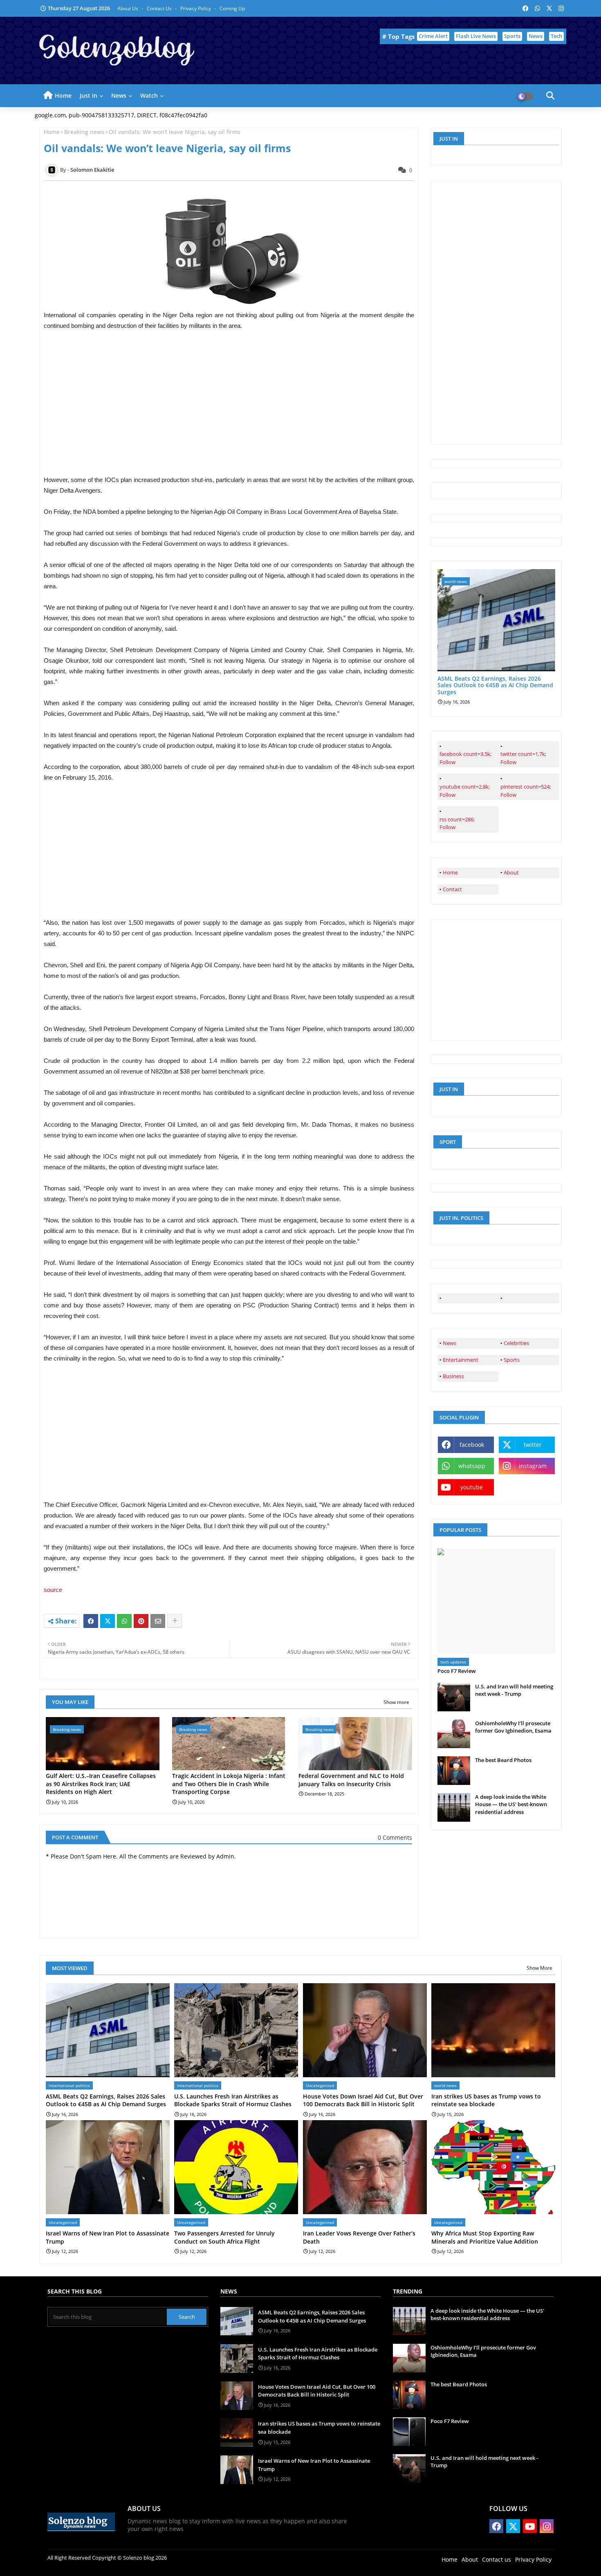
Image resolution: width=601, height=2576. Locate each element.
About (511, 872)
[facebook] (468, 1298)
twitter (533, 1445)
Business (453, 1376)
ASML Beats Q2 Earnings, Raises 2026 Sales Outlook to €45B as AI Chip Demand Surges (495, 686)
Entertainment (461, 1360)
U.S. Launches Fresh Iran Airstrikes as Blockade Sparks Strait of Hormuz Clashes (233, 2100)
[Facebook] (91, 1621)
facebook (472, 1445)
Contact (452, 889)
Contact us (160, 8)
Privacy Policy (196, 8)
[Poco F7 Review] (496, 1601)
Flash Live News (476, 36)
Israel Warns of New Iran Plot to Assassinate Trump (108, 2237)
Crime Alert (433, 36)
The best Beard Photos (503, 1760)
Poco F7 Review (457, 1671)
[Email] (158, 1621)
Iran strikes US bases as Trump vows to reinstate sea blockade (486, 2100)
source (53, 1590)
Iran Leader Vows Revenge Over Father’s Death (359, 2237)
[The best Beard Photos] (454, 1771)
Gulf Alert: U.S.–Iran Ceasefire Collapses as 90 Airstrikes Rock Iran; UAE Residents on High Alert (101, 1784)
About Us (128, 8)
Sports (512, 36)
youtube (472, 1487)
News (536, 36)
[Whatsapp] (124, 1621)
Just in (89, 95)
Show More (539, 1968)
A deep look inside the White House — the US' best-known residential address (511, 1804)
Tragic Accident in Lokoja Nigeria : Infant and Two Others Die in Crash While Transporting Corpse (229, 1784)
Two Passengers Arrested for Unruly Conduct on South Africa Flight (224, 2237)
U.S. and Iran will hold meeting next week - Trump (514, 1690)
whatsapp (472, 1466)
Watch (149, 95)
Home (63, 95)
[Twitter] (108, 1621)
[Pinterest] (141, 1621)
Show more (396, 1702)
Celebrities (516, 1343)
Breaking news (84, 132)
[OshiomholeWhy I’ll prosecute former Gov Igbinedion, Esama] (454, 1734)
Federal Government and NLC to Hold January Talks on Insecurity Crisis (351, 1780)
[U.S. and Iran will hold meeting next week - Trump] (454, 1697)
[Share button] (175, 1621)
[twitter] (529, 1298)
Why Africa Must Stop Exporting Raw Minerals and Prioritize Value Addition (485, 2237)
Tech (556, 36)
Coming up (232, 8)
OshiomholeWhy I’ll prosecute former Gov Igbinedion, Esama (513, 1727)
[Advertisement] (229, 417)
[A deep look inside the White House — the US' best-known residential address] (454, 1807)
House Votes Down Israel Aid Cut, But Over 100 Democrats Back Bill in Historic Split (363, 2100)
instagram (533, 1466)
